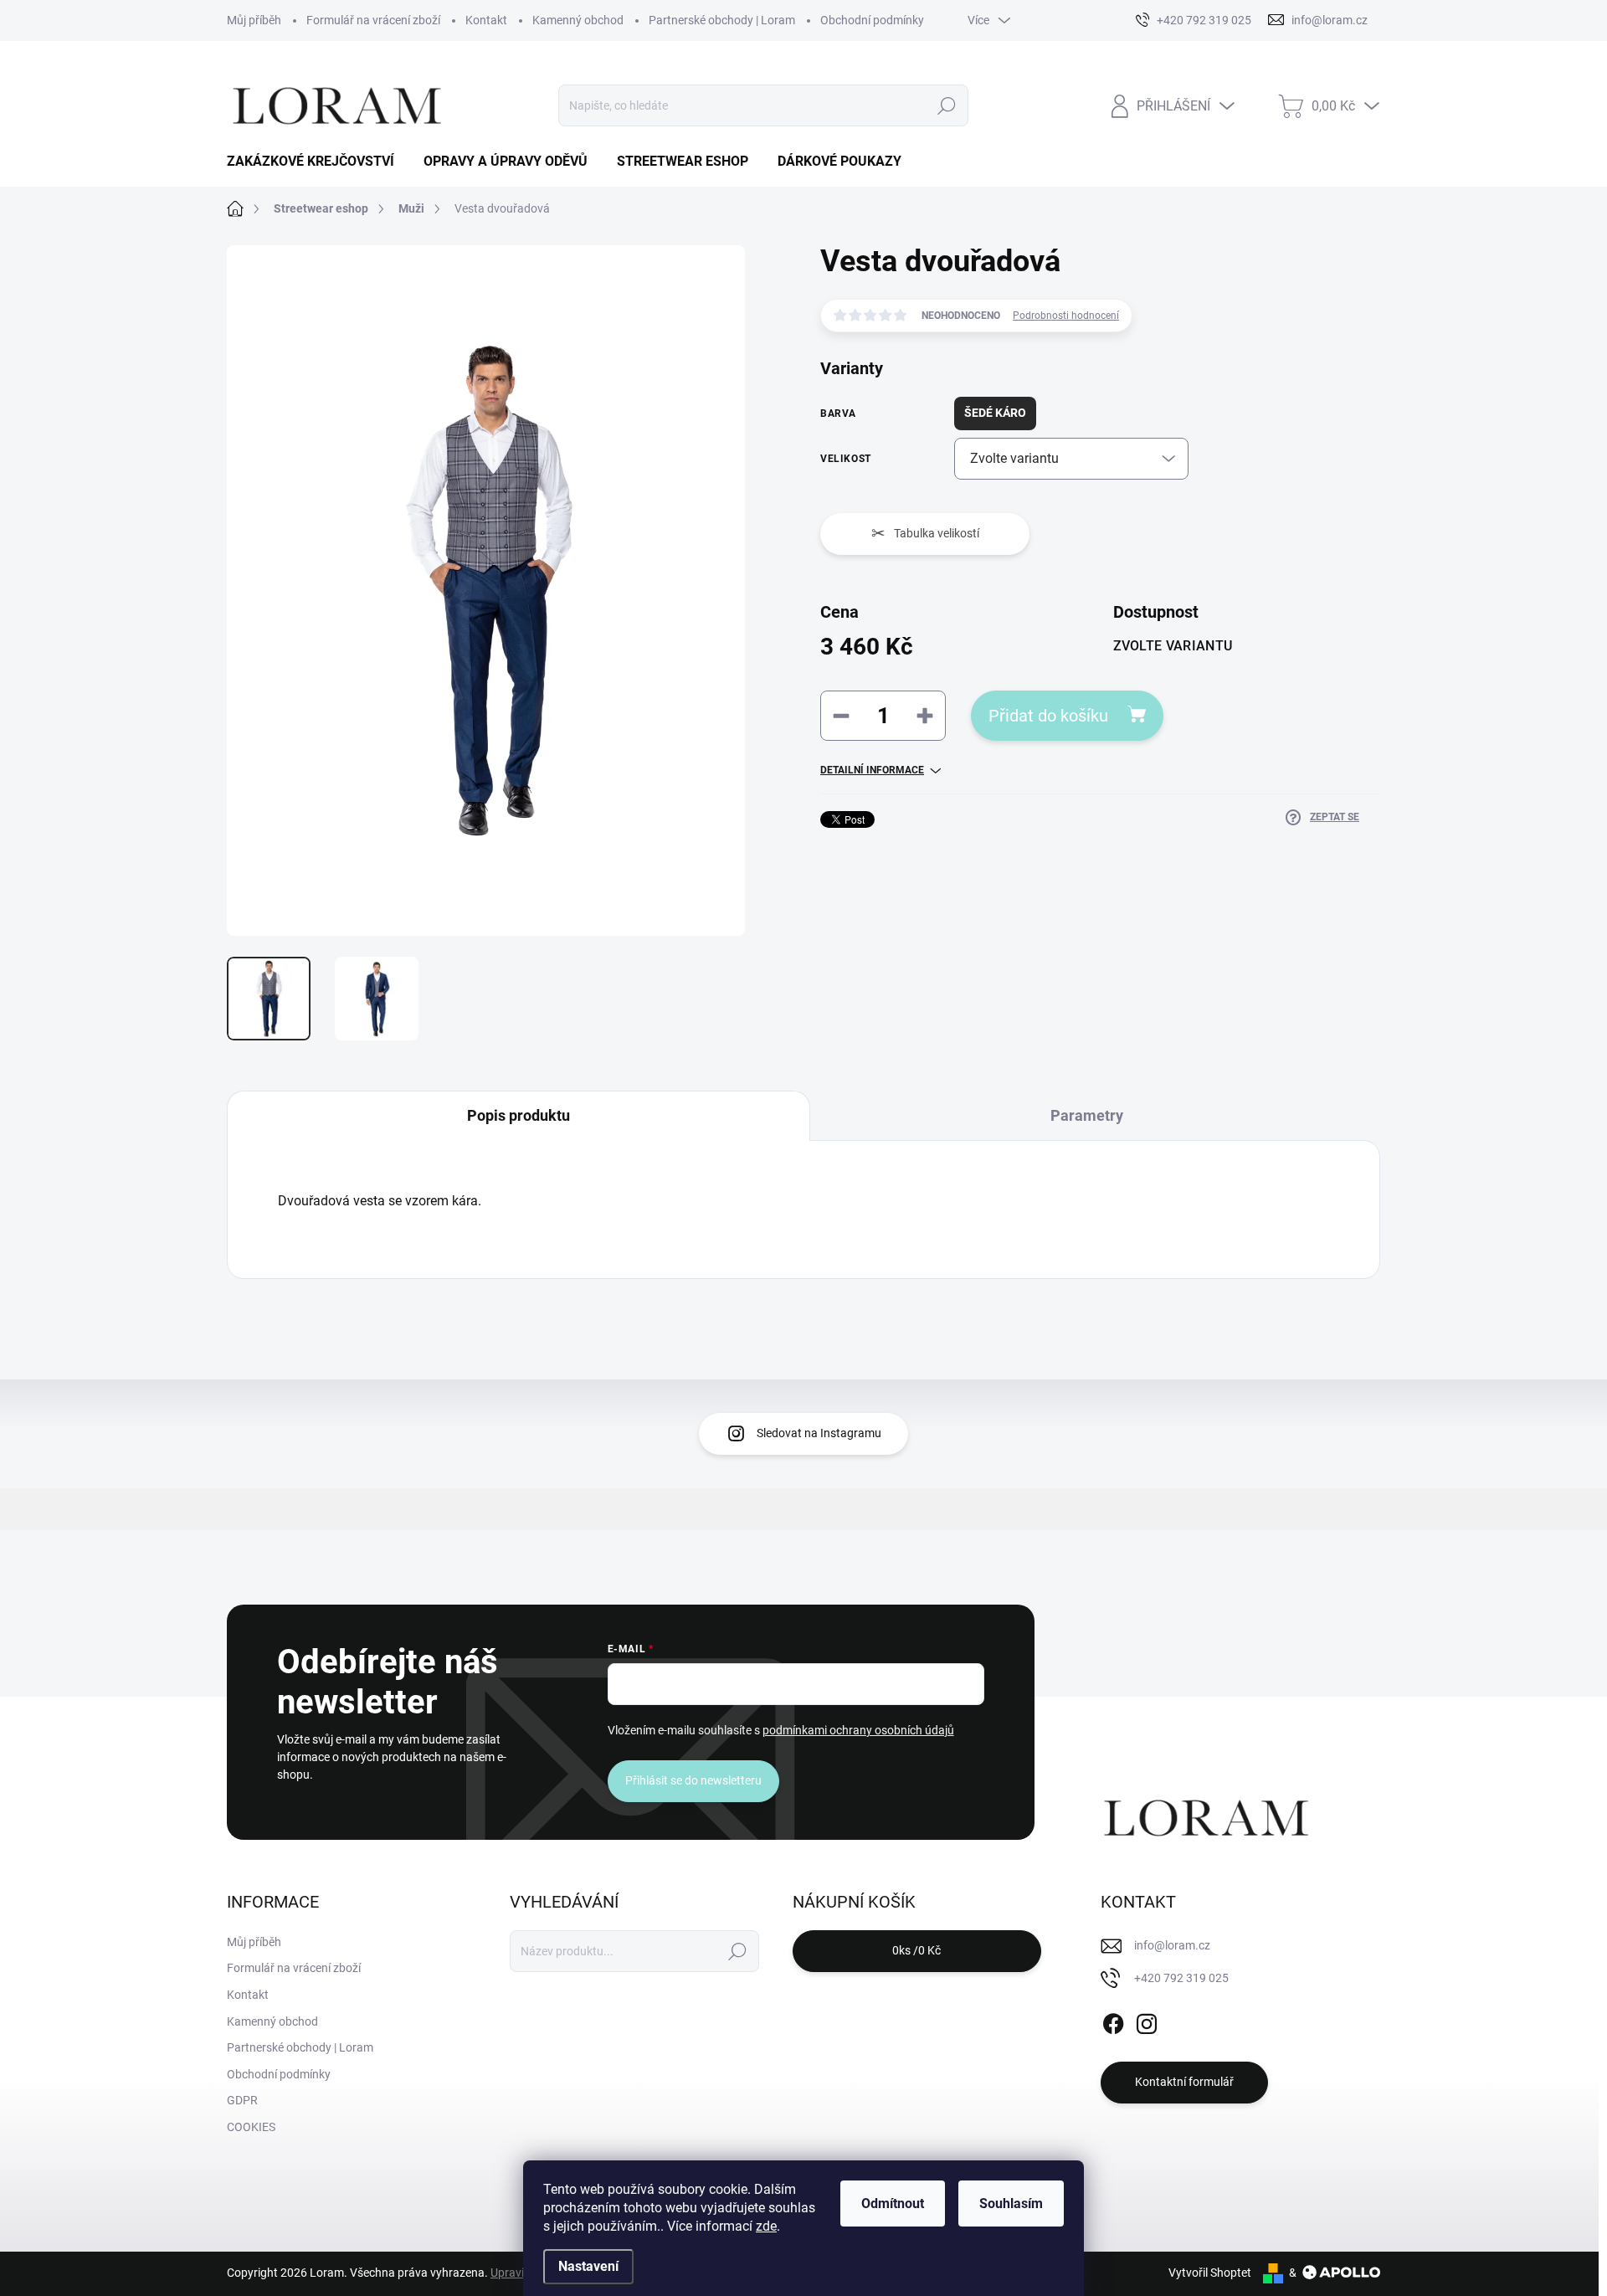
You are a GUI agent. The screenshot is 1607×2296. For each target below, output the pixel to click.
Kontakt (486, 20)
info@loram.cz (1172, 1945)
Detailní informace (872, 770)
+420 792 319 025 (1181, 1978)
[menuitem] (317, 162)
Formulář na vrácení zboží (373, 20)
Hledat (946, 105)
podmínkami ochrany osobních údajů (858, 1730)
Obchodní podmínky (872, 20)
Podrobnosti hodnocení (1066, 316)
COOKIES (251, 2127)
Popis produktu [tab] (519, 1115)
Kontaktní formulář (1184, 2082)
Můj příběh (254, 20)
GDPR (242, 2100)
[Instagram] (1147, 2021)
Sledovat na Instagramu (819, 1433)
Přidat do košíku (1048, 716)
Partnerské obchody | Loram (722, 20)
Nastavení (588, 2266)
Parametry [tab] (1087, 1115)
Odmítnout (893, 2204)
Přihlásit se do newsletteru (693, 1780)
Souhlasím (1011, 2204)
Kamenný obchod (578, 20)
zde (766, 2226)
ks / (916, 1950)
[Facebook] (1113, 2021)
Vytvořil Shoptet (1210, 2273)
